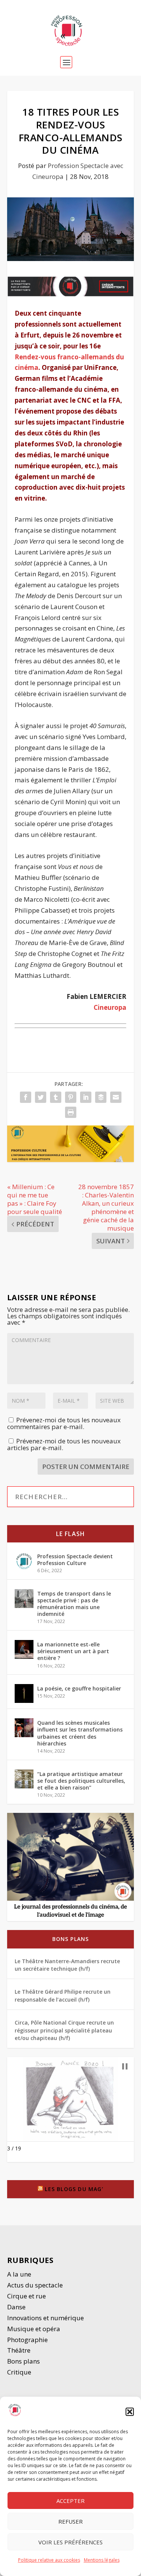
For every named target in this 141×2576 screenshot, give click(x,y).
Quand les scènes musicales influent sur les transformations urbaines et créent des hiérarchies (80, 1733)
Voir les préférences (70, 2542)
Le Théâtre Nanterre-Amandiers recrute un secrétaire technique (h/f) (67, 1965)
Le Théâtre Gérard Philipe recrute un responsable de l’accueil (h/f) (63, 1995)
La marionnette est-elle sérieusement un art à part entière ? (73, 1651)
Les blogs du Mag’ (74, 2189)
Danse (17, 2307)
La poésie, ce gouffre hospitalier (79, 1688)
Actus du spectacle (35, 2285)
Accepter (70, 2501)
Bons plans (71, 1939)
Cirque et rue (27, 2296)
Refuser (70, 2521)
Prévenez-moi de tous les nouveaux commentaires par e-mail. (64, 1423)
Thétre (20, 2350)
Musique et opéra (34, 2329)
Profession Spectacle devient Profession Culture (75, 1560)
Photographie (27, 2340)
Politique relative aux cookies (49, 2560)
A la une (20, 2274)
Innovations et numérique (45, 2318)
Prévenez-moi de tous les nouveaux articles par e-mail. (64, 1444)
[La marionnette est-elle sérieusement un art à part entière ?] (24, 1649)
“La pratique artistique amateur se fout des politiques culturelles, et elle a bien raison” (81, 1781)
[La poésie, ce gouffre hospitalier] (24, 1693)
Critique (20, 2372)
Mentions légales (102, 2560)
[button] (130, 2412)
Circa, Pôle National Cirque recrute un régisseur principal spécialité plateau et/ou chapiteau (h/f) (64, 2030)
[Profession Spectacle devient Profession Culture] (24, 1561)
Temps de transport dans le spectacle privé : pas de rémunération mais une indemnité (74, 1604)
